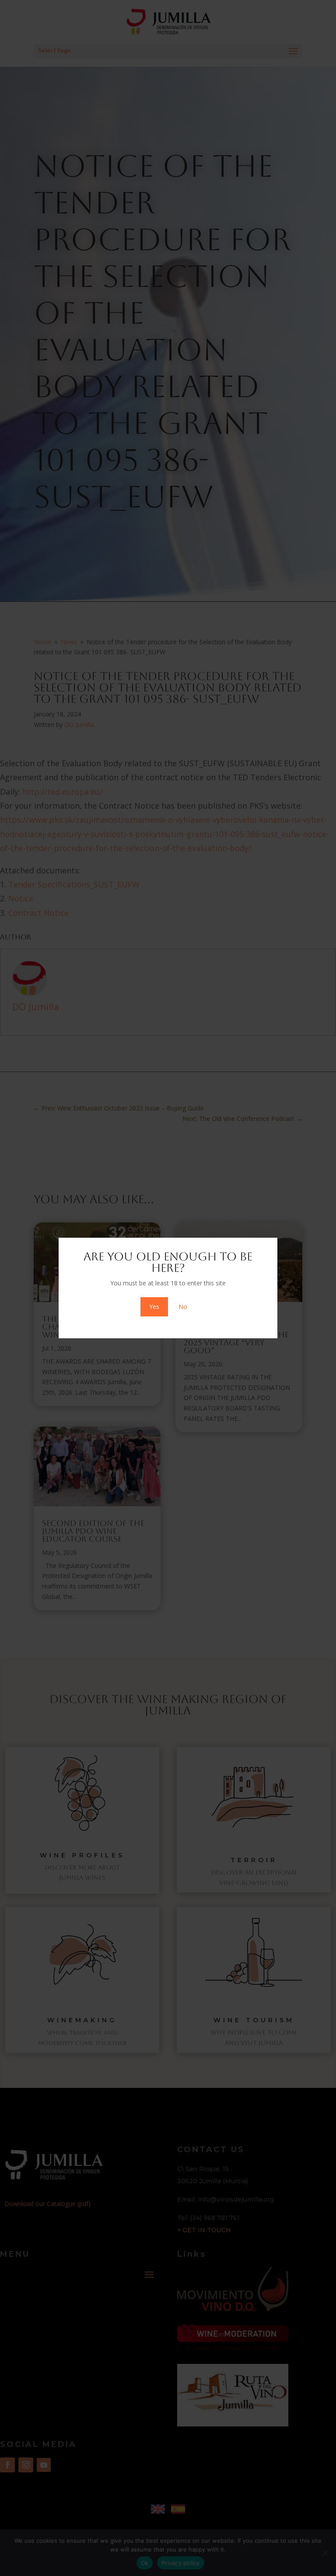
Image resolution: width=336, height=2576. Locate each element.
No (183, 1307)
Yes (154, 1307)
